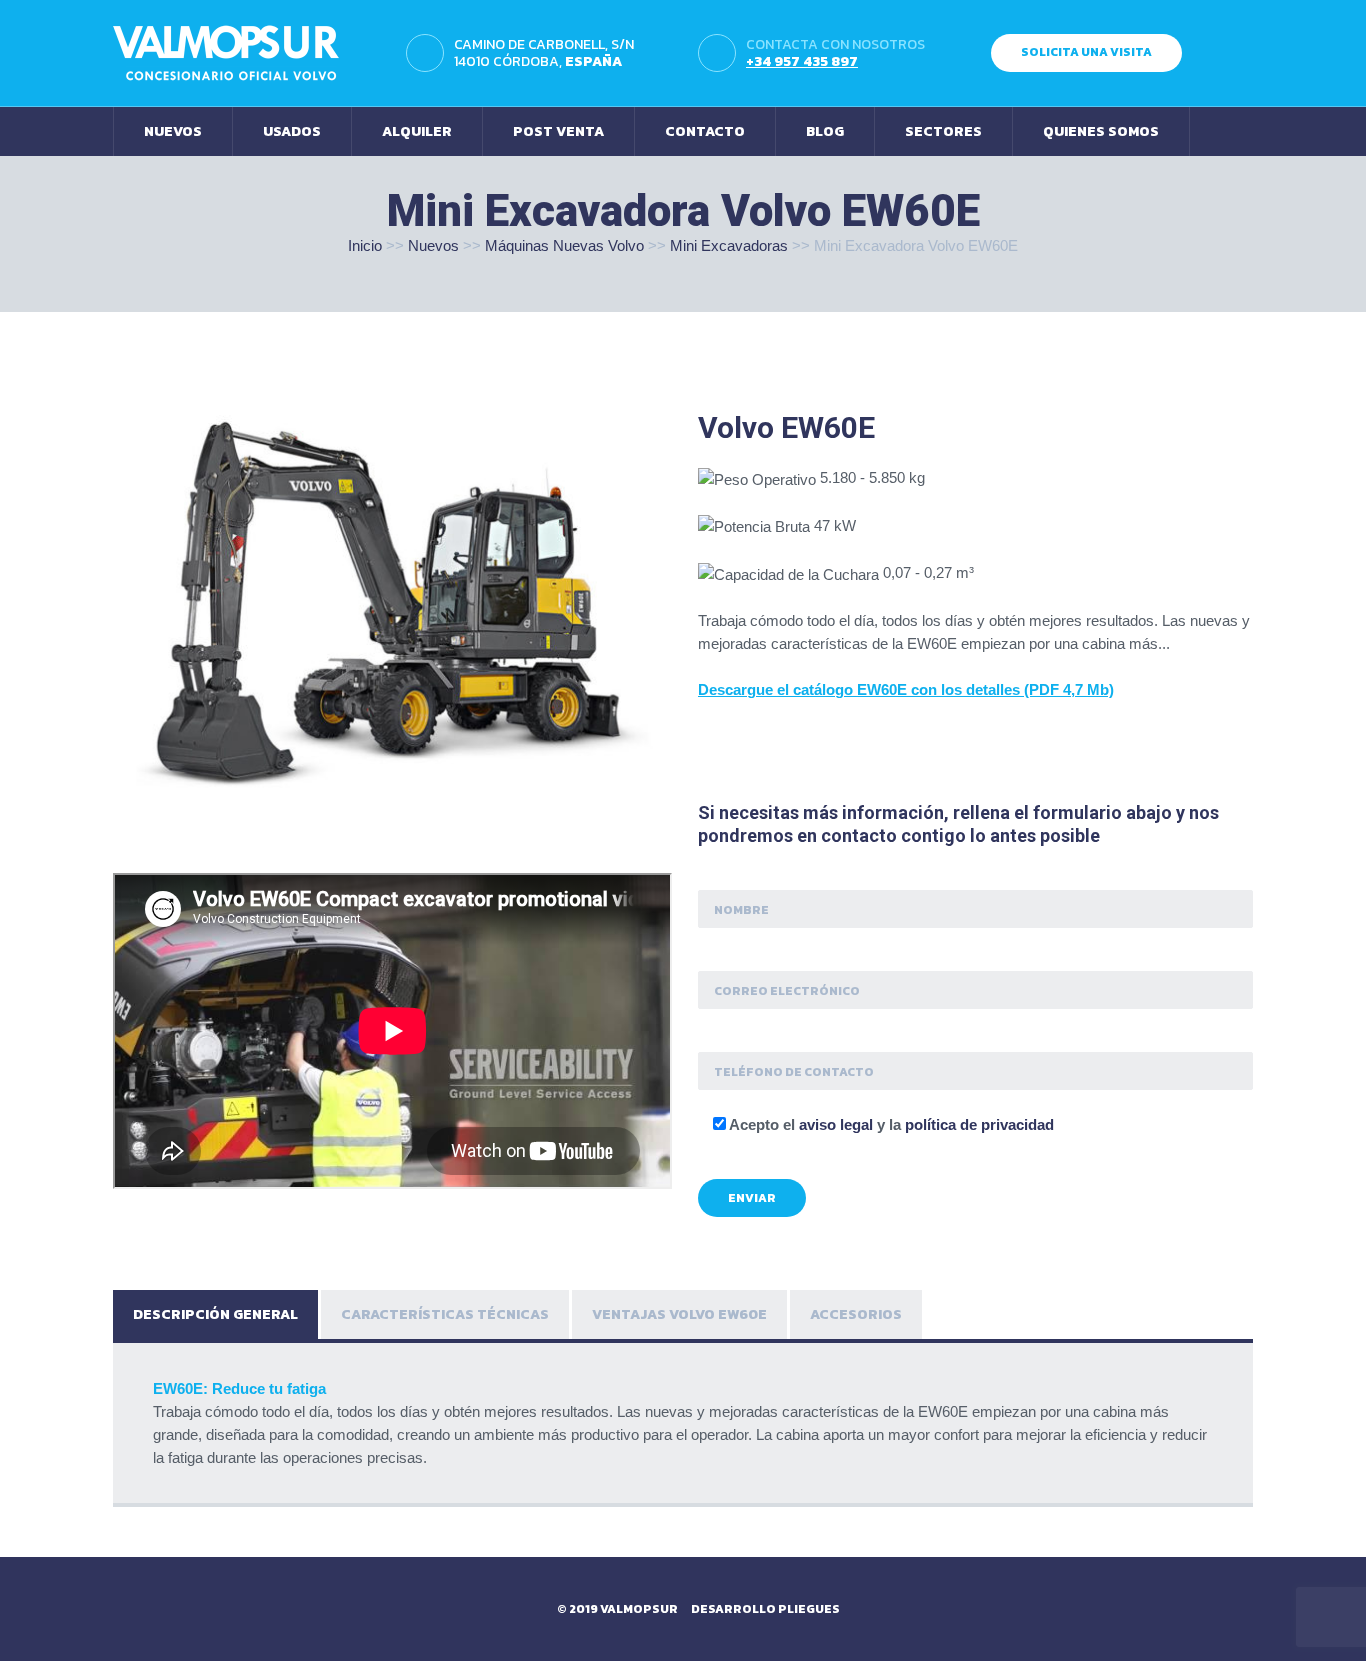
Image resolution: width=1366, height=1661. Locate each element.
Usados (292, 131)
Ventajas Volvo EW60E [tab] (679, 1314)
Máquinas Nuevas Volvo (564, 245)
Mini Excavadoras (729, 245)
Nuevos (173, 131)
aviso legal (836, 1124)
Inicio (365, 245)
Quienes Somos (1101, 131)
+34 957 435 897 (802, 61)
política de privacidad (979, 1124)
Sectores (943, 131)
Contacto (705, 131)
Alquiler (417, 131)
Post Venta (558, 131)
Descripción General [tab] (215, 1314)
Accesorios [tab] (856, 1314)
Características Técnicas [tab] (445, 1314)
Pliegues (809, 1609)
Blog (825, 131)
